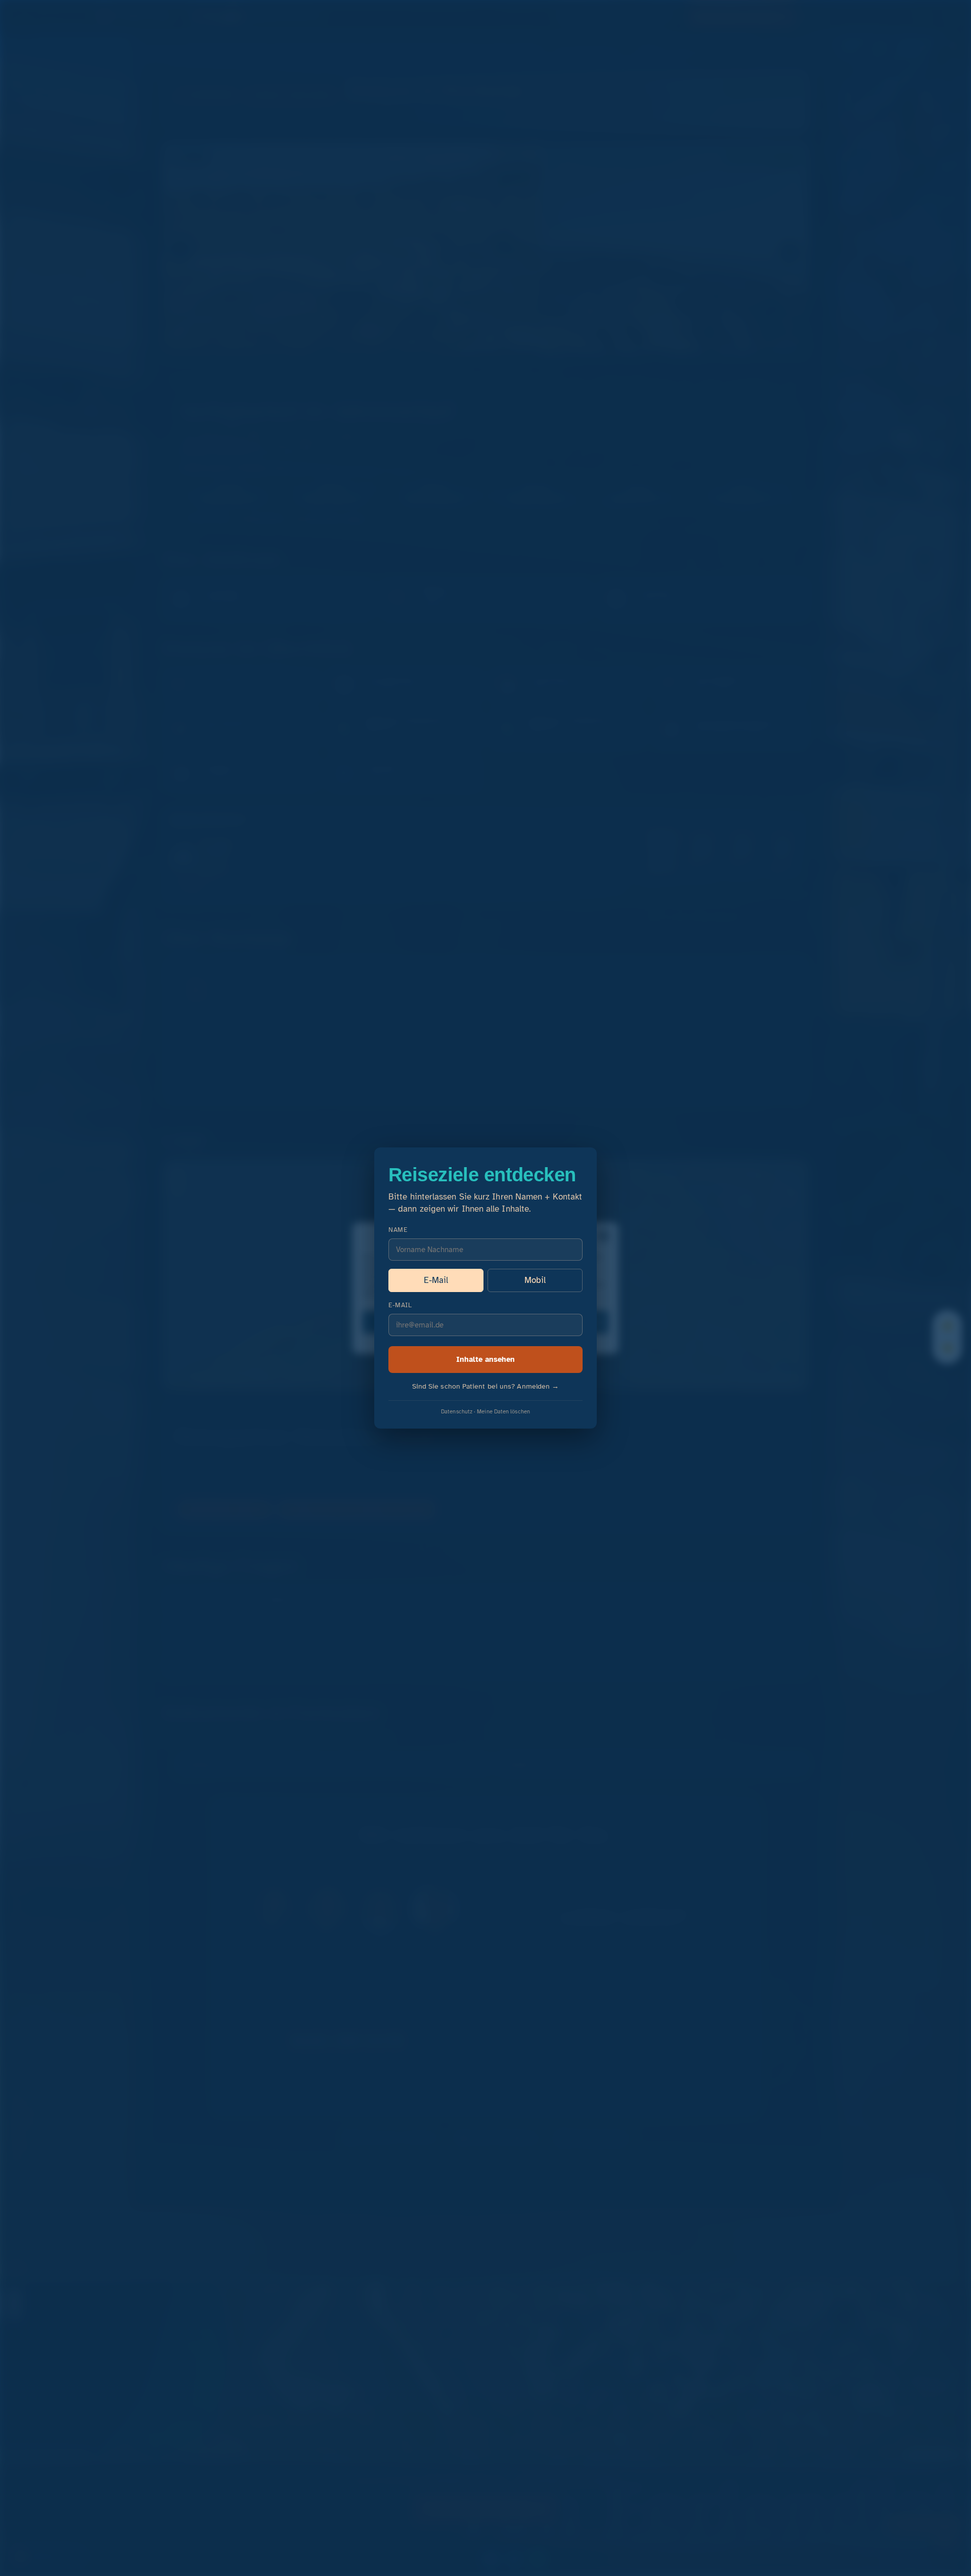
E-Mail (436, 1280)
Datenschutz (457, 1411)
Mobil (535, 1280)
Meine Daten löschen (503, 1411)
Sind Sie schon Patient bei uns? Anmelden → (486, 1386)
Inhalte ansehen (485, 1359)
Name (398, 1230)
